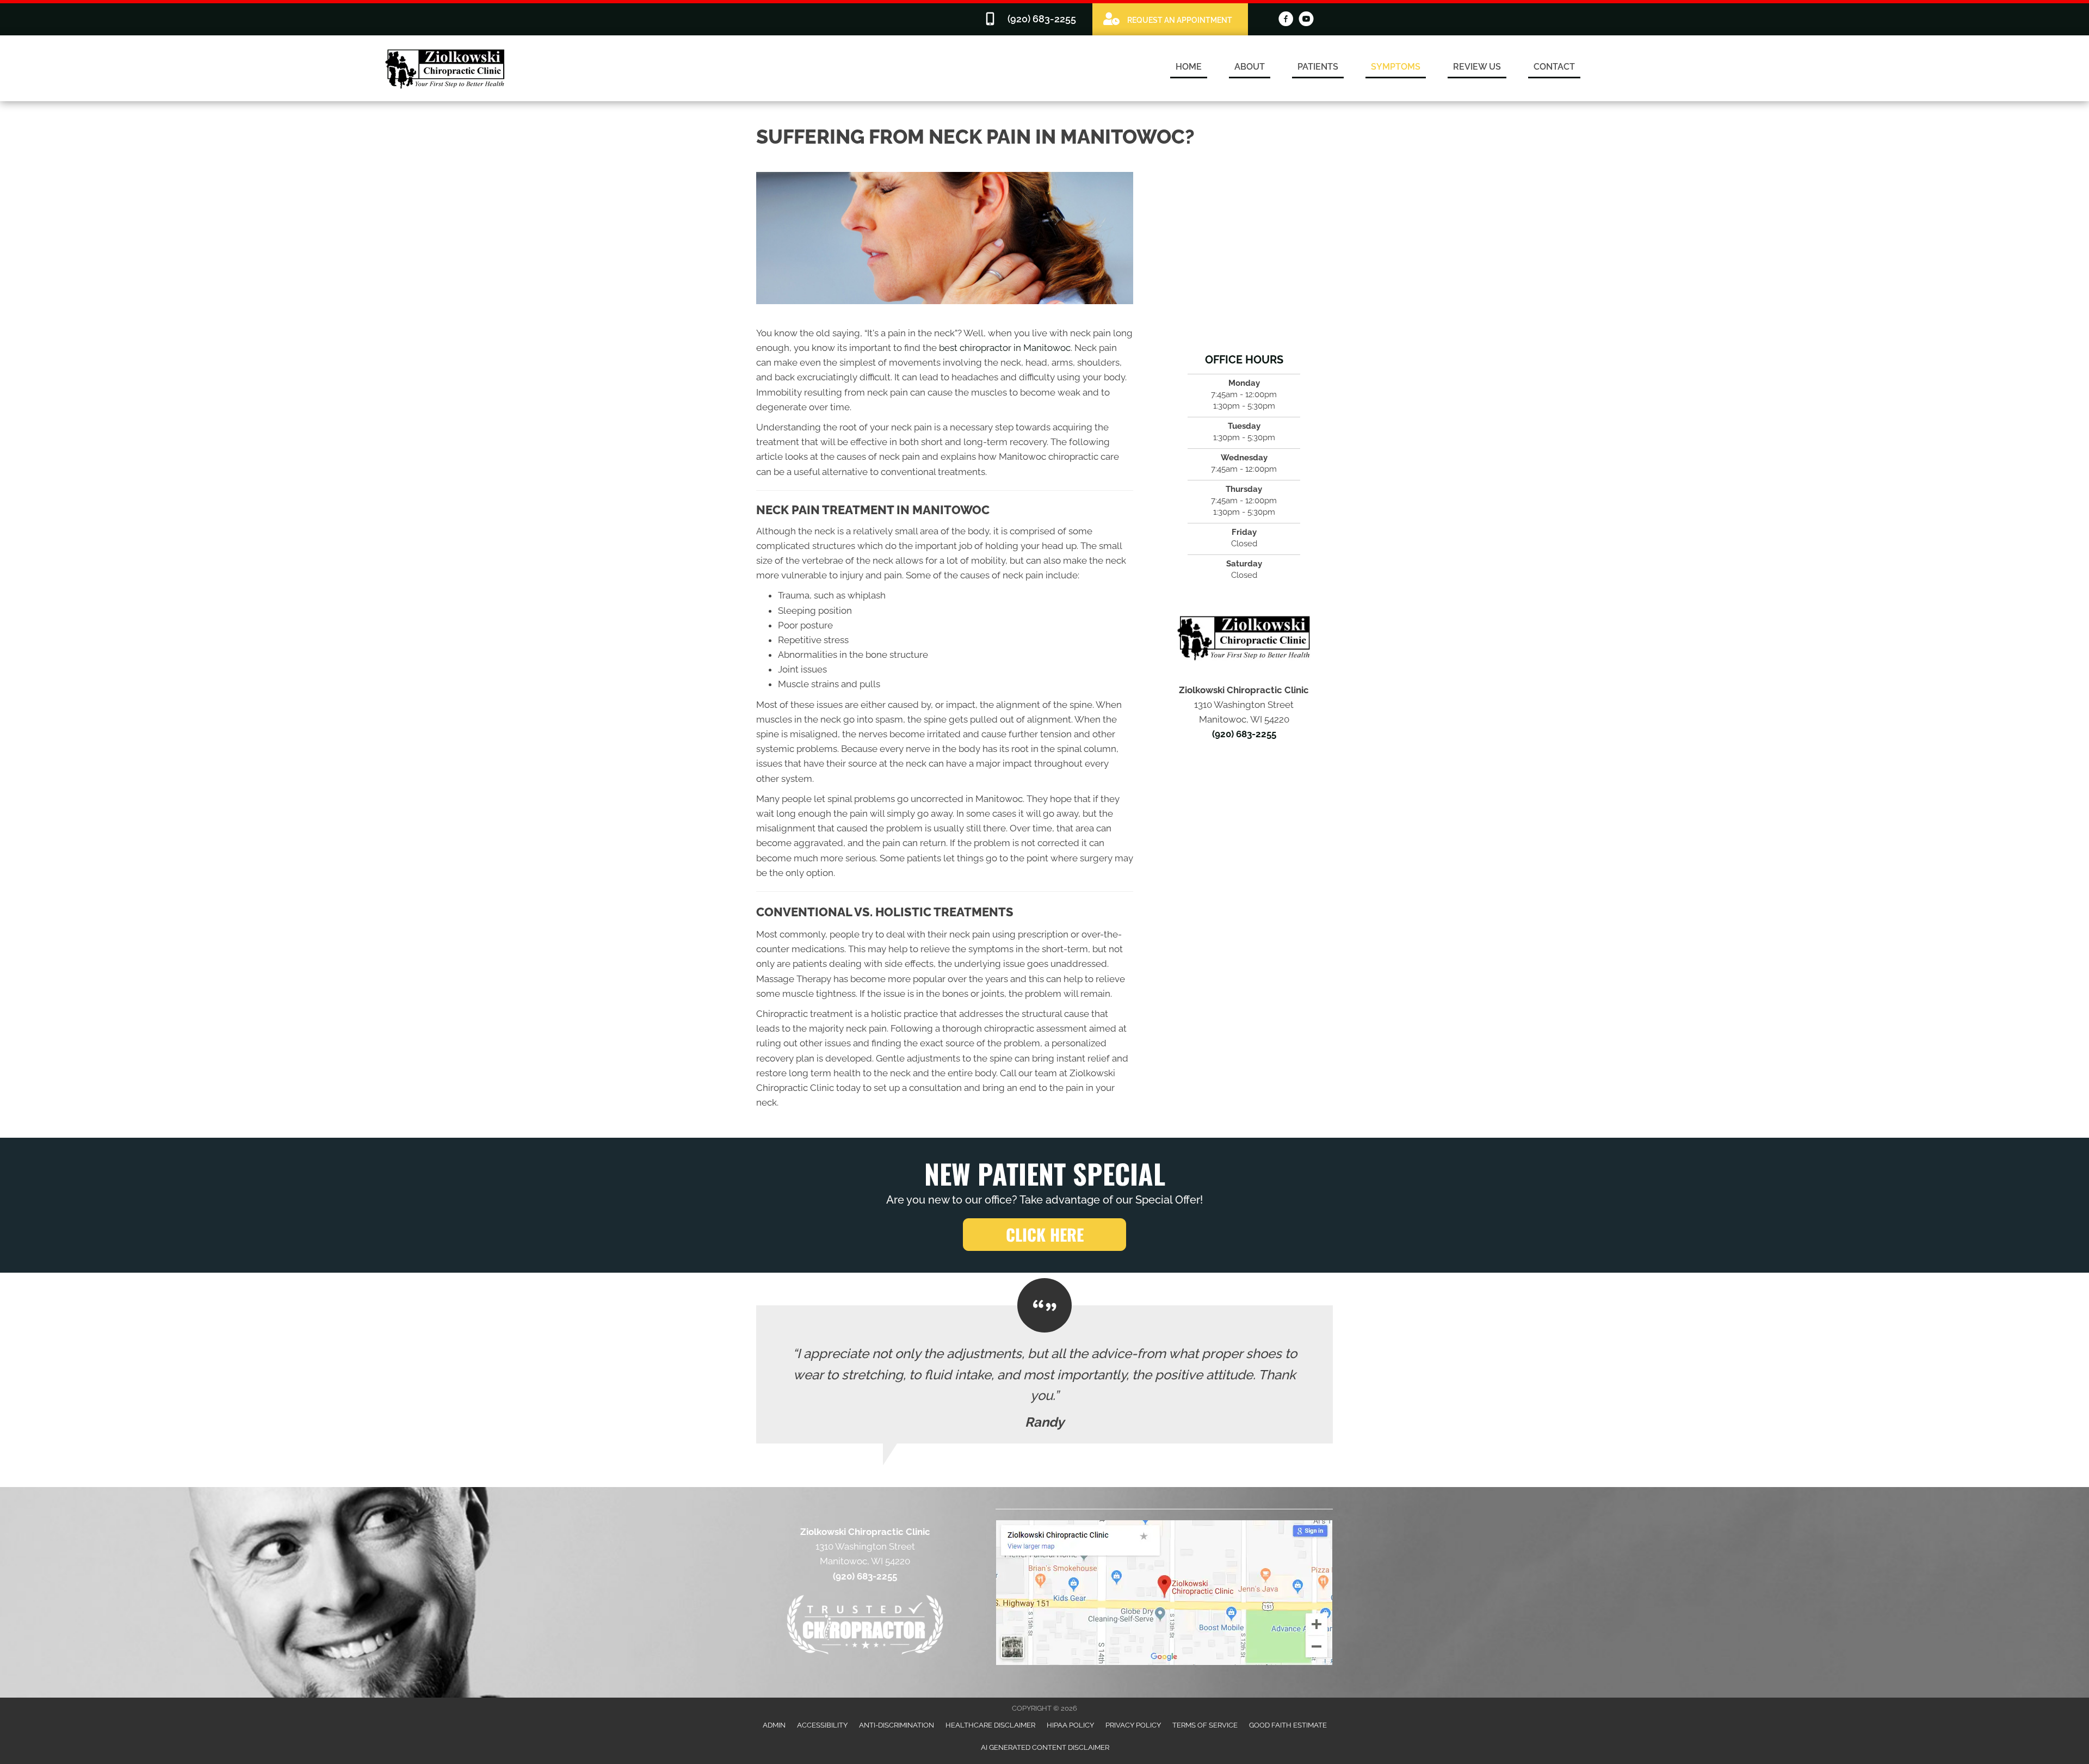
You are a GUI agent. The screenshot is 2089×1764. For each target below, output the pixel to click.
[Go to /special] (1170, 19)
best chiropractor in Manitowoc (1005, 348)
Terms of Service (1205, 1725)
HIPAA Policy (1070, 1725)
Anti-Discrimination (897, 1725)
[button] (1044, 1235)
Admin (774, 1725)
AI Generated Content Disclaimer (1045, 1747)
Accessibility (822, 1725)
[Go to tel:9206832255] (1033, 19)
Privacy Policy (1133, 1725)
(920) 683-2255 (1244, 734)
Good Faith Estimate (1288, 1725)
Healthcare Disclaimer (990, 1725)
